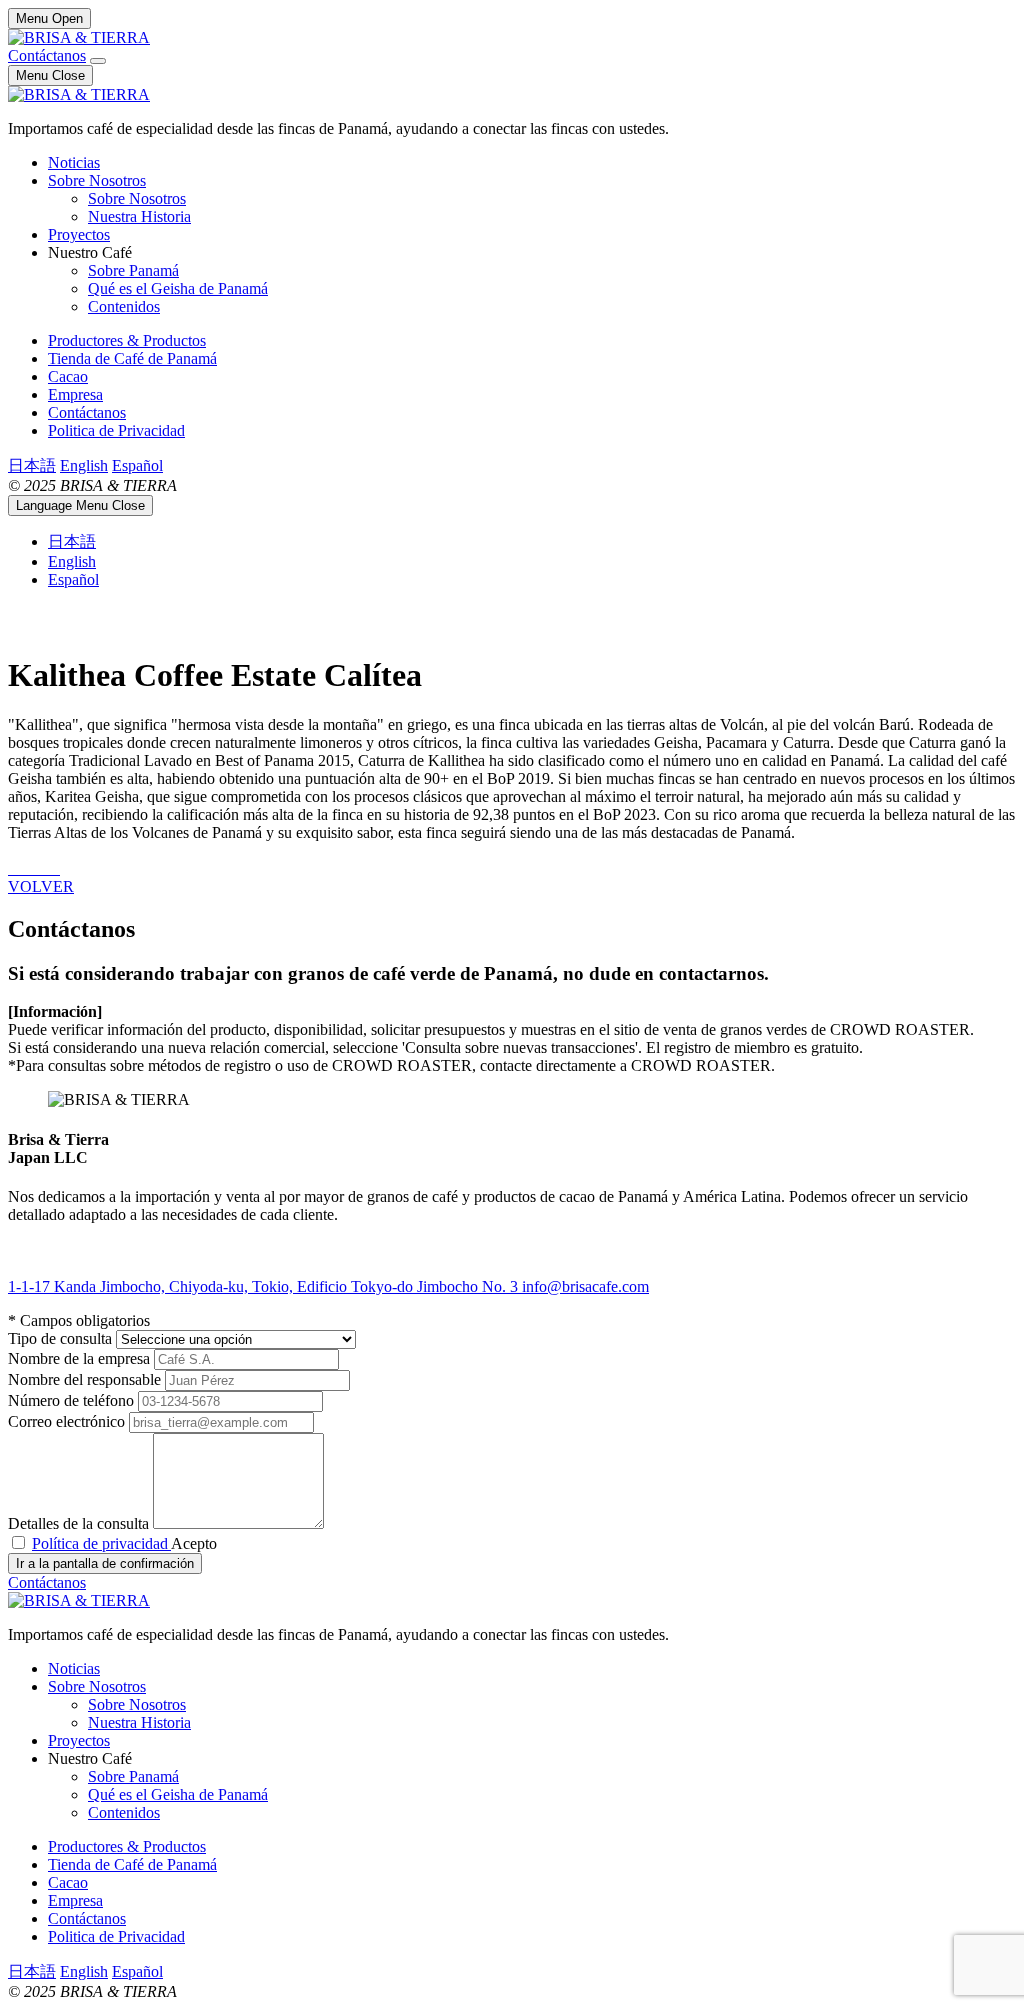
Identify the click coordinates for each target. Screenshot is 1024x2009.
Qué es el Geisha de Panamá (178, 288)
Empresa (75, 394)
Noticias (74, 162)
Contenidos (124, 306)
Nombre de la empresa (81, 1358)
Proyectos (79, 234)
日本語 (32, 465)
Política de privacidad (101, 1543)
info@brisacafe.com (585, 1286)
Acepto (124, 1543)
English (84, 465)
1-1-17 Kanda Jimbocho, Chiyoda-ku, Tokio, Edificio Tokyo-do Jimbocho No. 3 (265, 1286)
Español (137, 465)
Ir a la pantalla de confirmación (105, 1563)
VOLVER (41, 886)
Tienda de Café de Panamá (132, 358)
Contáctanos (47, 55)
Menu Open (49, 18)
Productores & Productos (127, 340)
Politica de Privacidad (116, 430)
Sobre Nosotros (97, 180)
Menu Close (50, 75)
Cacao (68, 376)
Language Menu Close (80, 505)
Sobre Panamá (133, 270)
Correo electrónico (68, 1421)
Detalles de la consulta (80, 1523)
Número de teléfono (73, 1400)
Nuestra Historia (139, 216)
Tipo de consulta (62, 1338)
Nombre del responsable (86, 1379)
